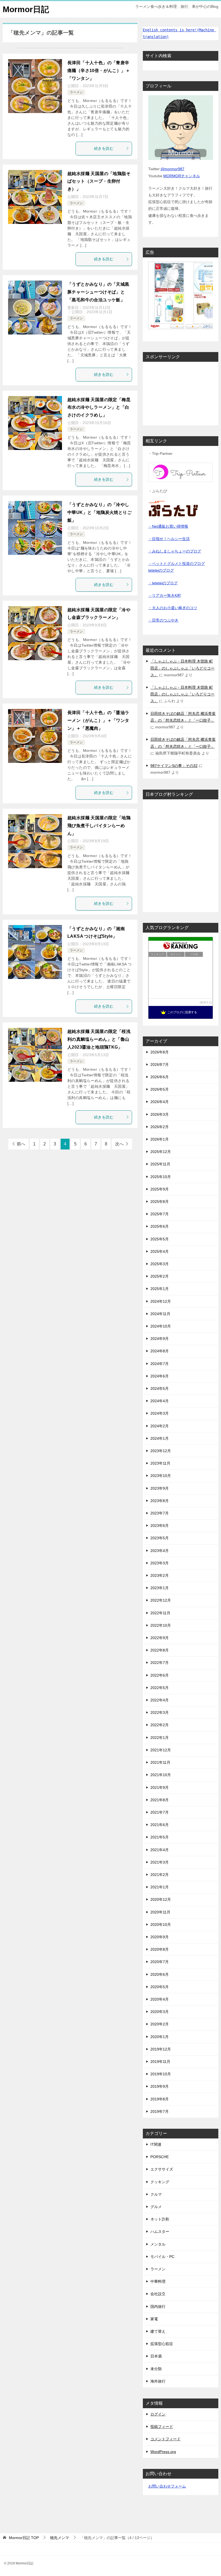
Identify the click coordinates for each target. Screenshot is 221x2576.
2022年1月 (160, 1738)
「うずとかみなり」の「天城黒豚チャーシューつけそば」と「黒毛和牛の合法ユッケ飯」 (98, 292)
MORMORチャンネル (182, 176)
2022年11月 (160, 1613)
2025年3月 (160, 1264)
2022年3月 (160, 1712)
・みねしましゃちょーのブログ (175, 551)
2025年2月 (160, 1276)
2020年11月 (160, 1912)
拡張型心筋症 (162, 2344)
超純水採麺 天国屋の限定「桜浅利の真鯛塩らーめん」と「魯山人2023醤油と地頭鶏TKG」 (99, 1039)
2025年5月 (160, 1239)
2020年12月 (161, 1899)
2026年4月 (160, 1102)
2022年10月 (161, 1625)
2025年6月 (160, 1226)
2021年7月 (160, 1812)
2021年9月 (160, 1787)
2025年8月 (160, 1202)
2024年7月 (160, 1364)
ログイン (158, 2414)
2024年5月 (160, 1388)
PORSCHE (160, 2157)
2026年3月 (160, 1114)
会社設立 (158, 2294)
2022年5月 (160, 1688)
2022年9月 (160, 1638)
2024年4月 (160, 1401)
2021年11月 (160, 1762)
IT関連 (156, 2144)
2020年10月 (161, 1925)
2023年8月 (160, 1501)
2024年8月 (160, 1351)
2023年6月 (160, 1526)
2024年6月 (160, 1376)
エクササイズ (162, 2169)
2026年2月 (160, 1127)
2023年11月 (160, 1463)
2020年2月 (160, 2024)
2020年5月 (160, 1987)
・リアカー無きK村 (165, 595)
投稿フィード (162, 2427)
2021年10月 (161, 1775)
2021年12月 (161, 1750)
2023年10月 (161, 1476)
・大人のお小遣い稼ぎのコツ (173, 608)
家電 (154, 2319)
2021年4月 (160, 1850)
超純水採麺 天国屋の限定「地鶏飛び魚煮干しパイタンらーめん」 (99, 826)
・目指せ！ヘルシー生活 (169, 539)
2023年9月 (160, 1488)
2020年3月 (160, 2012)
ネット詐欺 (160, 2219)
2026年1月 (160, 1139)
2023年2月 (160, 1575)
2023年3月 (160, 1563)
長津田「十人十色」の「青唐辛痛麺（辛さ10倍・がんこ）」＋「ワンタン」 (99, 71)
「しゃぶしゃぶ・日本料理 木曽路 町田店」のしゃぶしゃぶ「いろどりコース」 (182, 668)
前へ (21, 1144)
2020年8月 (160, 1949)
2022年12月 (161, 1600)
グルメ (156, 2207)
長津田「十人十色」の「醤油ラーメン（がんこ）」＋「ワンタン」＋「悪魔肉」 (98, 720)
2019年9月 (160, 2086)
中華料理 (158, 2281)
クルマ (156, 2194)
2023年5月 (160, 1538)
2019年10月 (161, 2074)
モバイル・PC (162, 2257)
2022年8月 (160, 1650)
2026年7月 (160, 1064)
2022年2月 (160, 1725)
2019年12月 (161, 2049)
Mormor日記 (26, 9)
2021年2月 (160, 1875)
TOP (24, 2538)
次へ (119, 1144)
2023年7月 (160, 1513)
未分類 (156, 2369)
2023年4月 (160, 1551)
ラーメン (76, 92)
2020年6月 (160, 1974)
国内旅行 (158, 2307)
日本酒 (156, 2356)
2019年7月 (160, 2111)
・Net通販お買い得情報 (168, 526)
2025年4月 (160, 1251)
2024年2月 (160, 1426)
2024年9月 (160, 1339)
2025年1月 (160, 1289)
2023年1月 (160, 1588)
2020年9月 (160, 1937)
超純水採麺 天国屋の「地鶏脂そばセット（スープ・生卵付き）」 (99, 181)
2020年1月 (160, 2037)
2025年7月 (160, 1214)
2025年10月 (161, 1177)
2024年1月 (160, 1438)
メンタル (158, 2244)
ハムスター (160, 2232)
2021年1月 (160, 1887)
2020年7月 (160, 1962)
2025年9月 (160, 1189)
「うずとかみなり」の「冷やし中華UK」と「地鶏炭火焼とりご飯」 (99, 512)
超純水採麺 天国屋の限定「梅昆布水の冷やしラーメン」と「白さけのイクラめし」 (99, 407)
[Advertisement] (181, 393)
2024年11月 (160, 1314)
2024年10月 (161, 1326)
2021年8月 (160, 1800)
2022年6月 (160, 1675)
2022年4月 (160, 1700)
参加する (206, 1002)
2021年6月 (160, 1825)
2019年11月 (160, 2062)
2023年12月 (161, 1451)
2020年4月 (160, 1999)
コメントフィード (165, 2439)
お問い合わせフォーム (167, 2486)
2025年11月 (160, 1164)
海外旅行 (158, 2381)
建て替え (158, 2331)
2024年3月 (160, 1413)
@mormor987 (172, 169)
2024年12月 (161, 1301)
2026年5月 (160, 1089)
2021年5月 (160, 1837)
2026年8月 (160, 1052)
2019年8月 (160, 2099)
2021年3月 (160, 1862)
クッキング (160, 2182)
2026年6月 (160, 1077)
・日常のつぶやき (163, 620)
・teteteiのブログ (163, 583)
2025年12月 (161, 1152)
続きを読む (104, 148)
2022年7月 (160, 1663)
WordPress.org (163, 2452)
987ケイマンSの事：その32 (174, 766)
